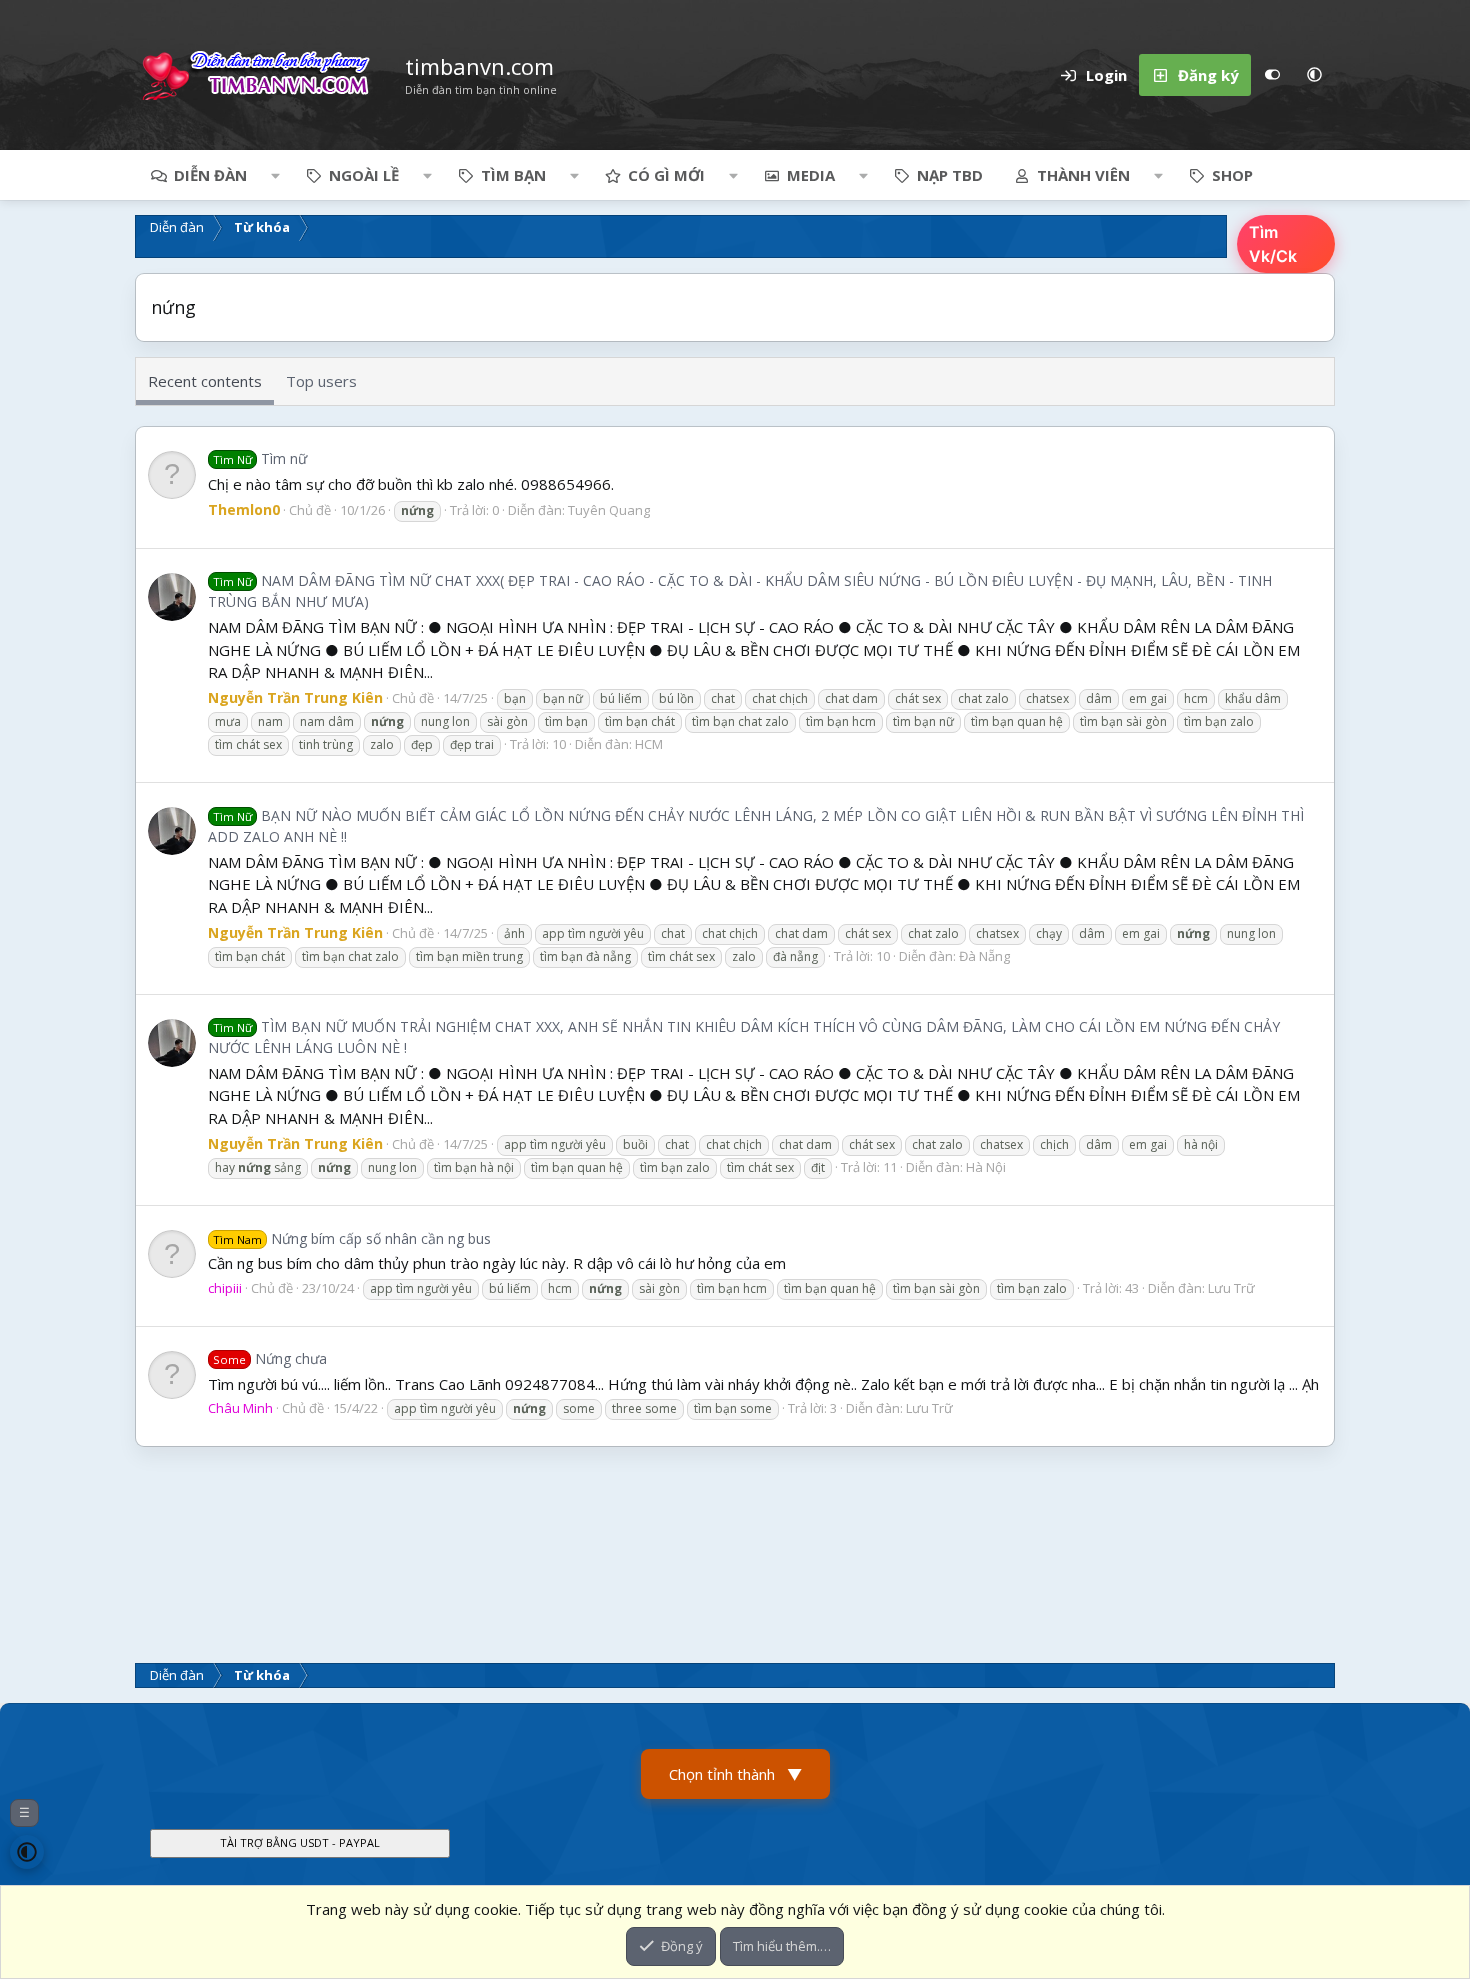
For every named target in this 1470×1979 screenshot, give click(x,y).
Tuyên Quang (609, 510)
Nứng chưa (270, 1358)
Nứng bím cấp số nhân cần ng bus (352, 1238)
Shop (1232, 175)
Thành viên (1083, 175)
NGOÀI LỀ (364, 175)
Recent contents (205, 381)
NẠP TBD (950, 175)
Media (811, 175)
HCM (649, 744)
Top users (321, 381)
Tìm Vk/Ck (1273, 244)
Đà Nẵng (984, 956)
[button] (1314, 75)
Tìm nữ (260, 458)
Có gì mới (666, 175)
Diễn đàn (210, 175)
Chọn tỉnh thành (735, 1774)
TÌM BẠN (513, 175)
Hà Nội (986, 1167)
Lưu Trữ (1231, 1288)
